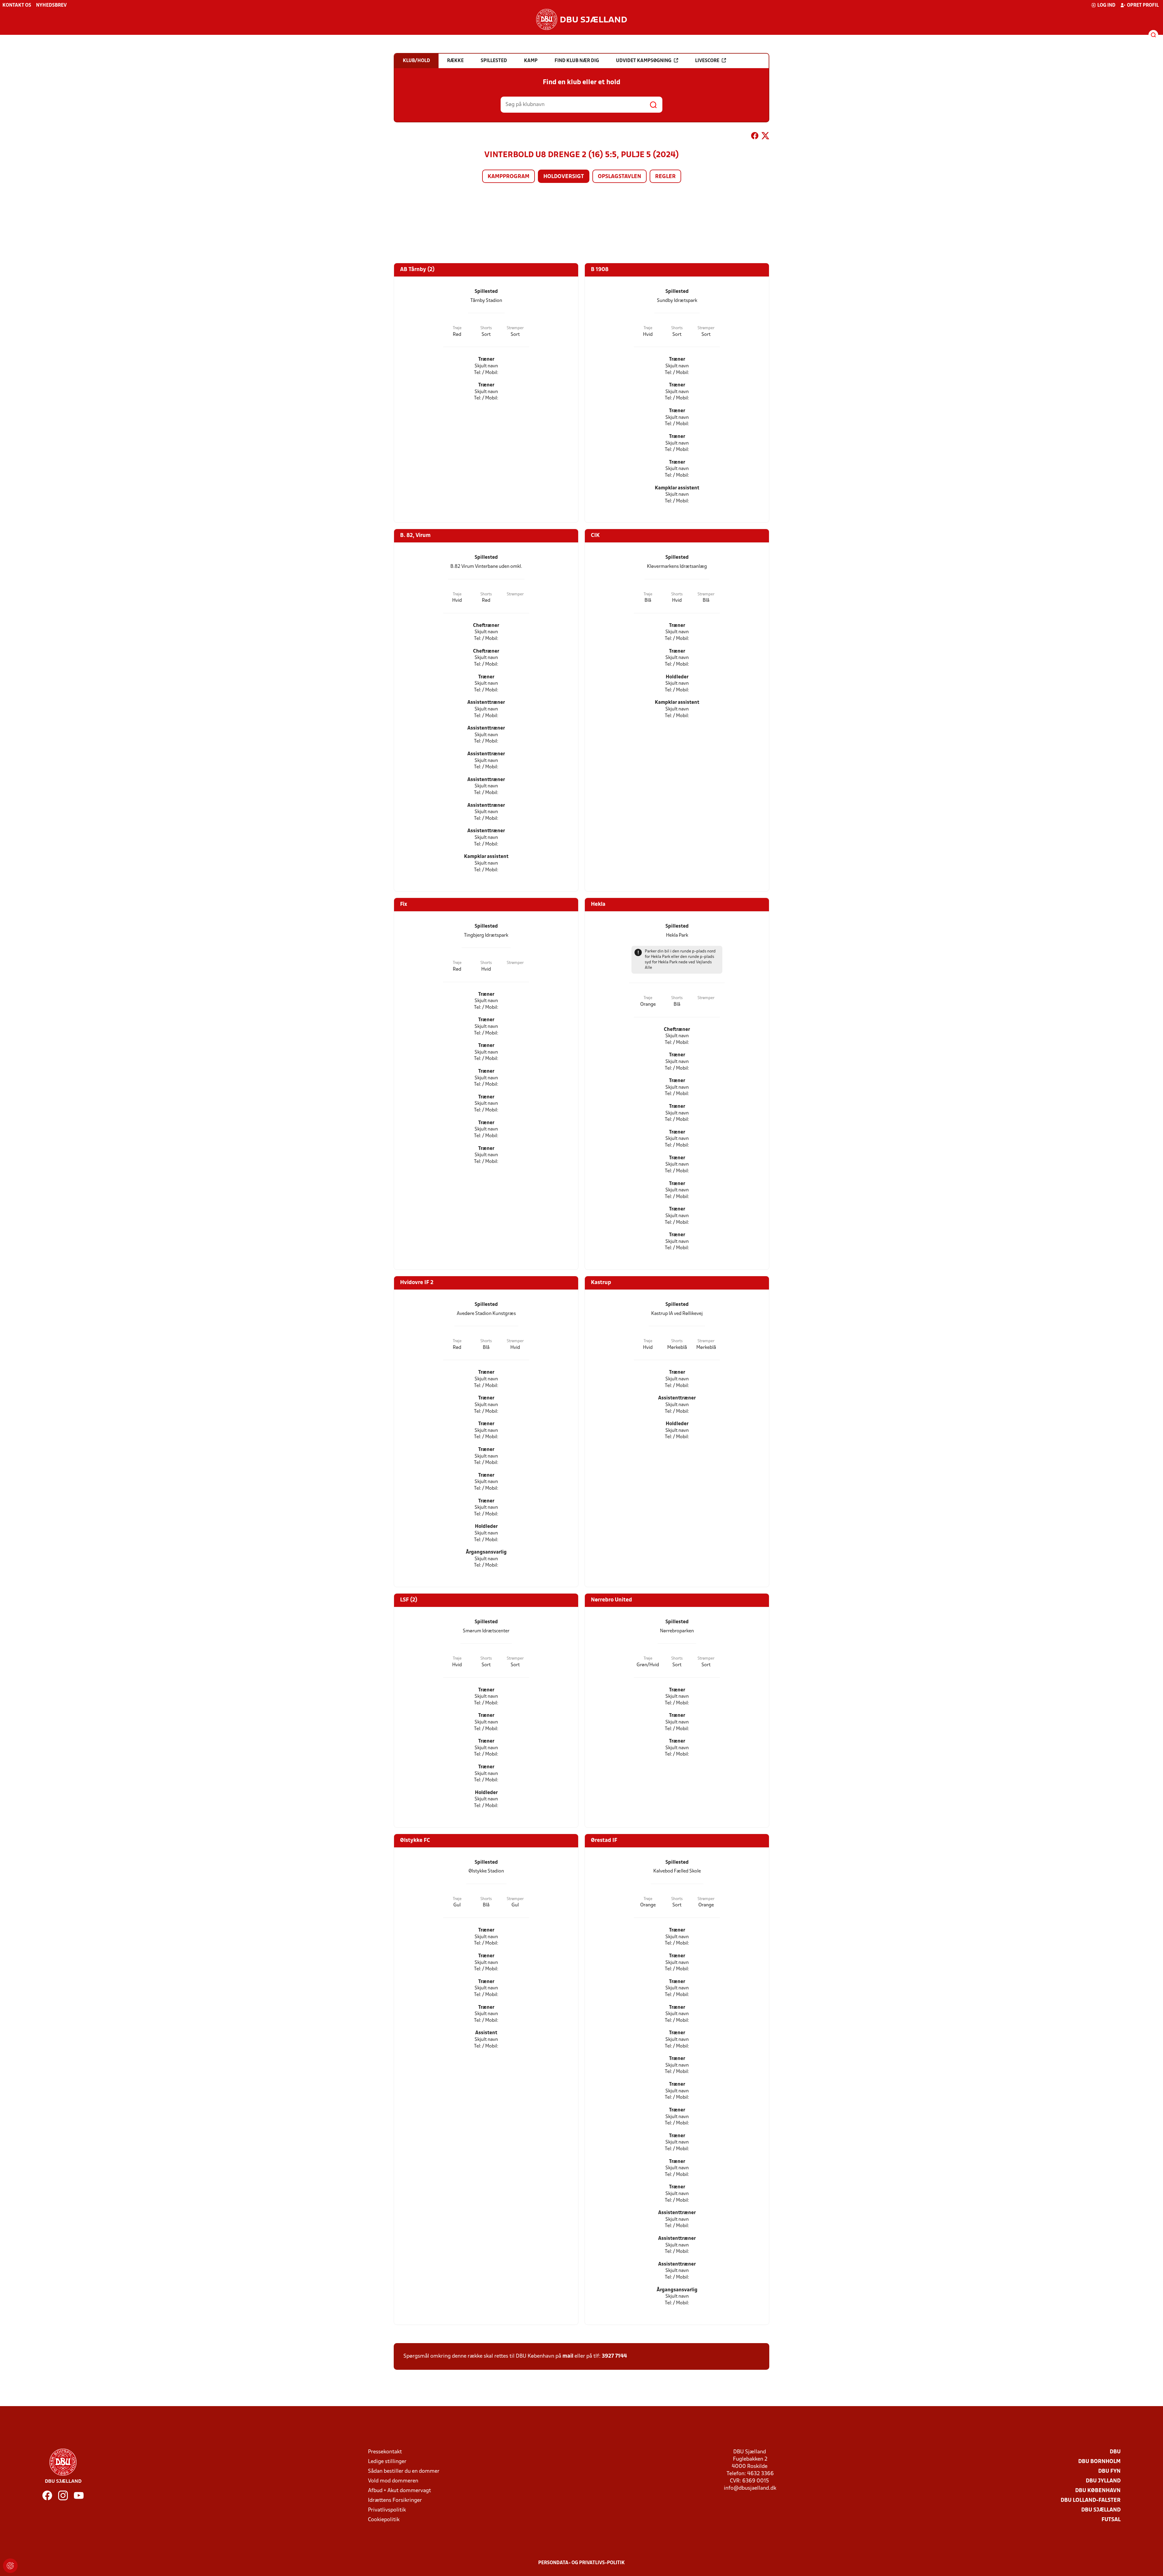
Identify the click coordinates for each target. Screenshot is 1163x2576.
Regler (665, 177)
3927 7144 (614, 2356)
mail (568, 2356)
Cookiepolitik (384, 2520)
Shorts (486, 328)
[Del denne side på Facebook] (755, 137)
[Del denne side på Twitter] (765, 137)
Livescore (707, 61)
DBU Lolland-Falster (1091, 2500)
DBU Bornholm (1099, 2462)
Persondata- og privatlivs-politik (581, 2563)
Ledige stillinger (387, 2462)
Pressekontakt (385, 2452)
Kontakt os (17, 5)
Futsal (1111, 2520)
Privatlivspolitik (387, 2510)
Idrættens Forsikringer (395, 2500)
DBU (1115, 2452)
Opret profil (1143, 5)
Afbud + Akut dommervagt (399, 2491)
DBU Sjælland (1101, 2510)
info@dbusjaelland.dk (750, 2488)
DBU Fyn (1109, 2471)
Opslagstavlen (620, 177)
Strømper (515, 328)
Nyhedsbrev (51, 5)
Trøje (457, 328)
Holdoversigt (564, 177)
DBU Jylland (1103, 2481)
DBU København (1098, 2491)
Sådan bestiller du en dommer (404, 2471)
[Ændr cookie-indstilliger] (10, 2566)
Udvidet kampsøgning (644, 61)
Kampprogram (509, 177)
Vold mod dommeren (393, 2481)
